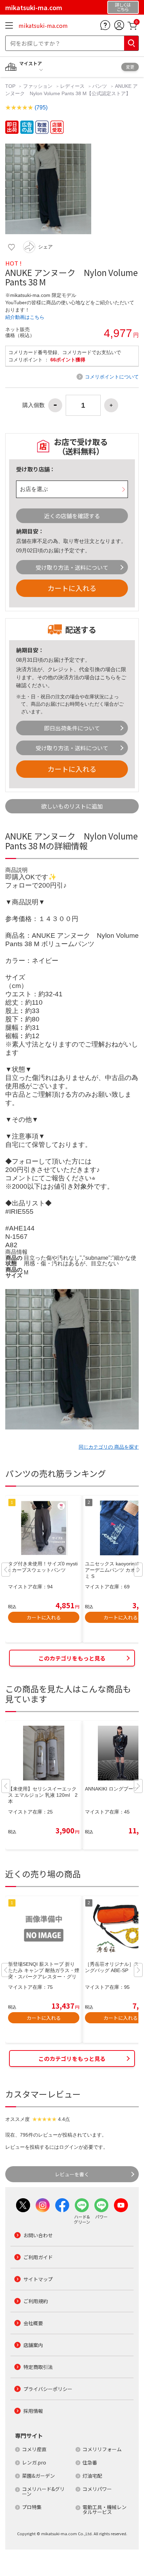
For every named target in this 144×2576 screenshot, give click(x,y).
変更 (130, 67)
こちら (108, 677)
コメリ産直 (34, 2449)
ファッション (38, 86)
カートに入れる (72, 588)
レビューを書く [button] (72, 2174)
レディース (72, 86)
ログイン (69, 2147)
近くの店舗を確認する (72, 516)
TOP (11, 86)
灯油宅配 (92, 2476)
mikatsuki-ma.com (43, 25)
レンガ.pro (34, 2462)
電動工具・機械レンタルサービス (105, 2509)
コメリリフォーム (102, 2449)
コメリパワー (97, 2489)
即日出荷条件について (72, 728)
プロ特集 (32, 2507)
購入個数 (34, 405)
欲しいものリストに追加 (72, 806)
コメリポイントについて (112, 377)
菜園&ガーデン (38, 2476)
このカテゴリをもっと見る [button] (72, 1658)
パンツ (100, 86)
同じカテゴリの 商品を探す (109, 1447)
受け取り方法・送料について (72, 567)
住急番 (90, 2462)
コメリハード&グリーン (43, 2491)
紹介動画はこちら (25, 317)
